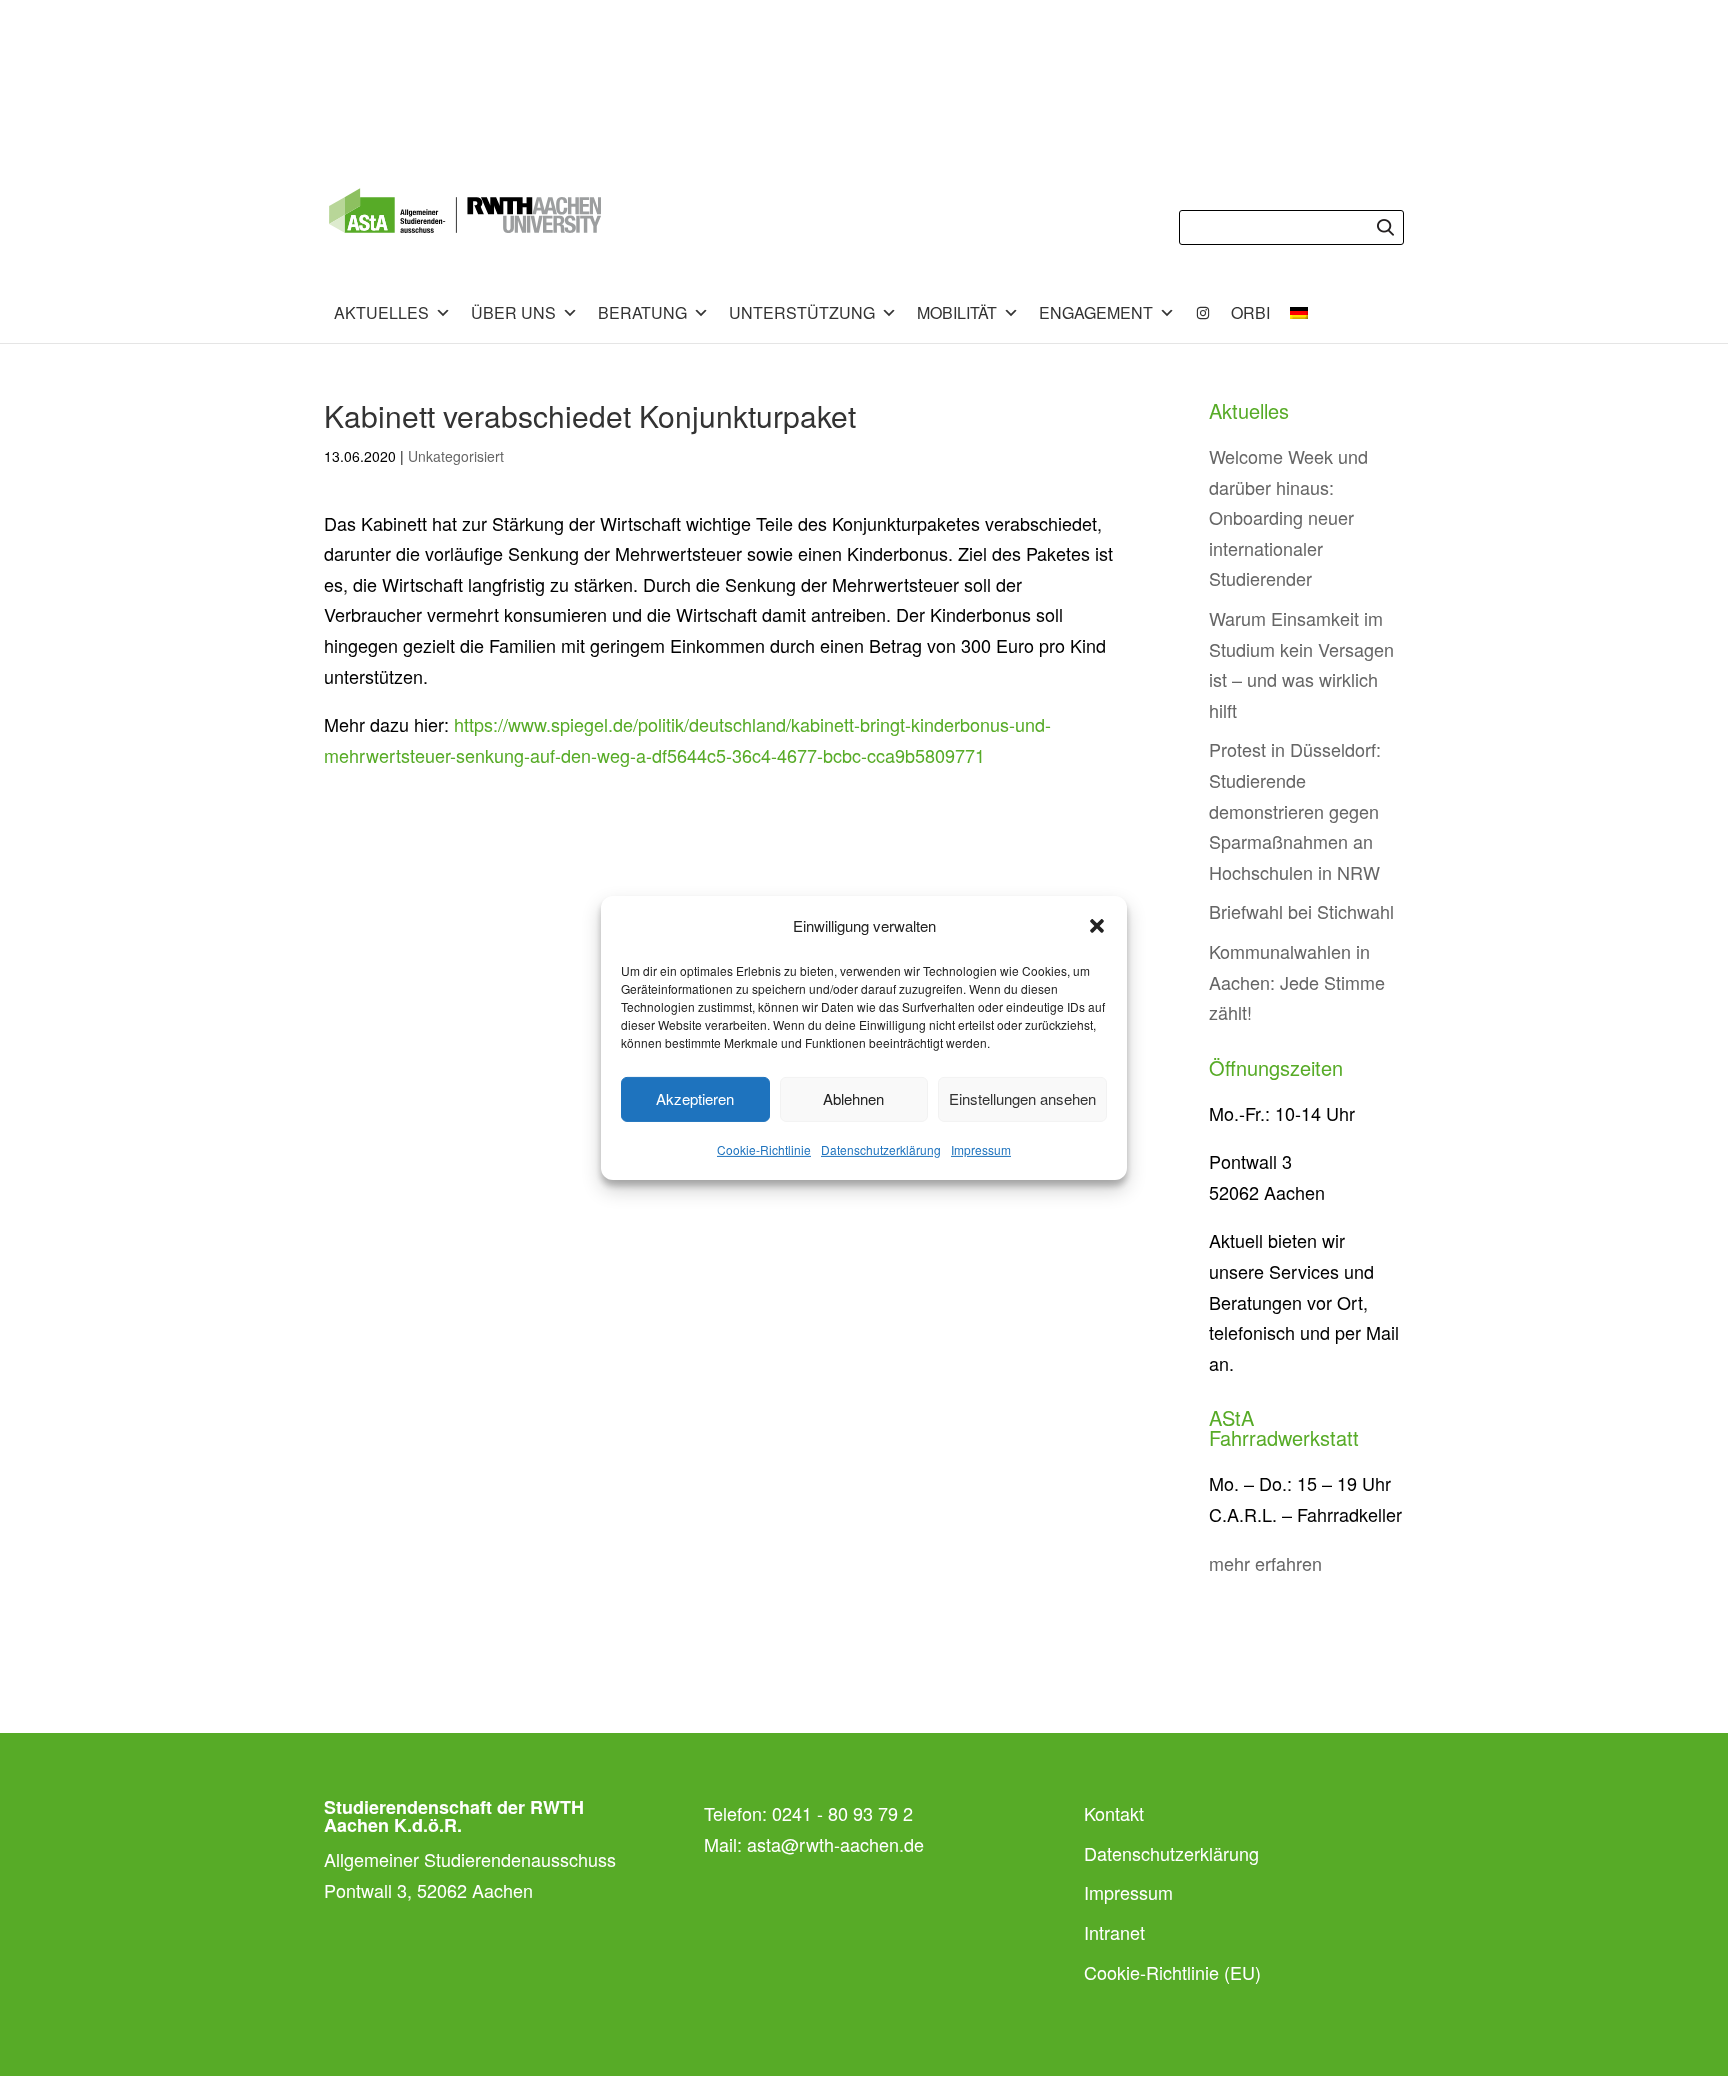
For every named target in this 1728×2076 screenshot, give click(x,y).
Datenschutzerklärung (881, 1149)
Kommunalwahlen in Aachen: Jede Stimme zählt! (1297, 981)
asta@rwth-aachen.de (835, 1844)
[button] (1097, 926)
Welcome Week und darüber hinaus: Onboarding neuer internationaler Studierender (1288, 517)
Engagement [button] (1096, 312)
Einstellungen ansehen (1022, 1098)
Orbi (1250, 312)
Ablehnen (853, 1098)
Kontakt (1114, 1813)
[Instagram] (1203, 313)
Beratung (642, 312)
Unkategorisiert (456, 456)
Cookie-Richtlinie (764, 1149)
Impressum (981, 1149)
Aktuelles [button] (381, 312)
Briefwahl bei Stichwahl (1301, 911)
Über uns (513, 312)
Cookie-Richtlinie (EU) (1172, 1972)
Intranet (1114, 1932)
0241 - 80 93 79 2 (842, 1813)
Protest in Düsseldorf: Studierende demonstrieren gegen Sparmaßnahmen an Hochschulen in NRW (1295, 810)
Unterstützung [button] (802, 312)
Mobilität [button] (957, 312)
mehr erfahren (1265, 1563)
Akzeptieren (695, 1098)
